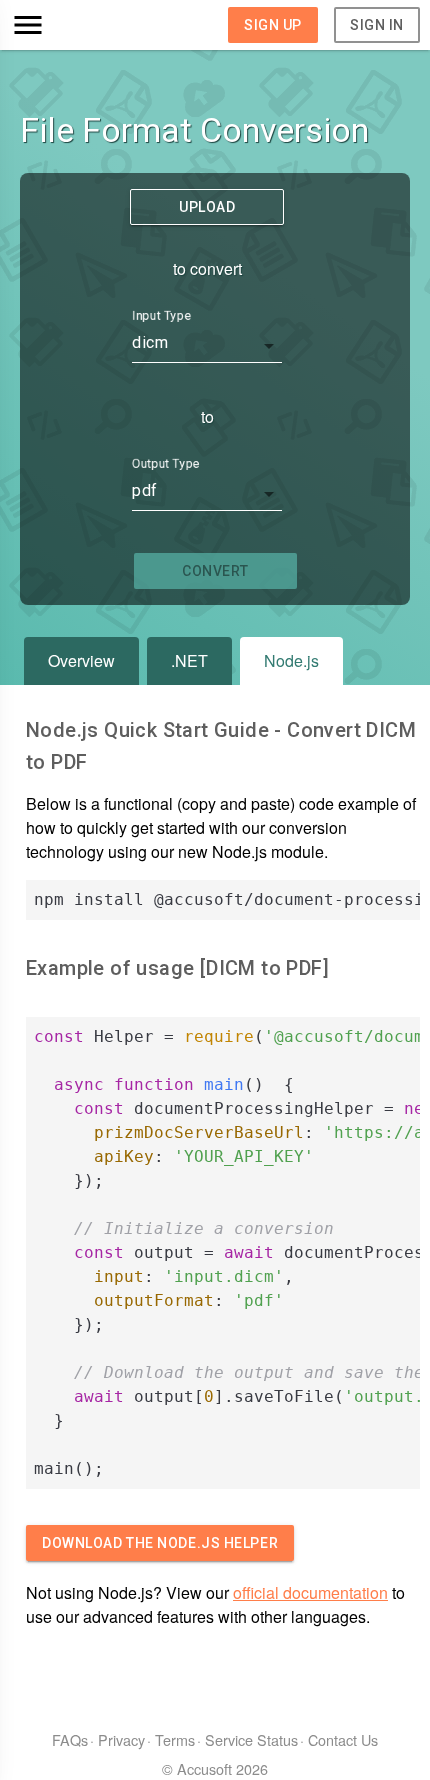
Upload (207, 207)
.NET (189, 660)
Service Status (251, 1739)
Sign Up (273, 25)
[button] (61, 25)
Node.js (291, 660)
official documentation (310, 1592)
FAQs (70, 1739)
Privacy (121, 1739)
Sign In (377, 25)
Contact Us (343, 1739)
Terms (175, 1739)
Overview (81, 660)
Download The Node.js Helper (160, 1543)
